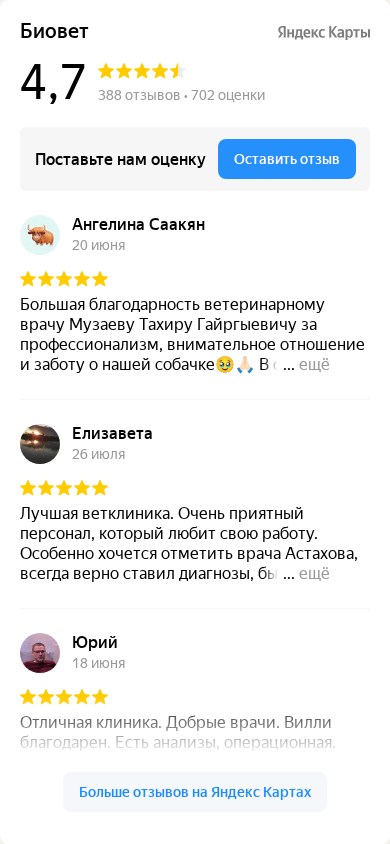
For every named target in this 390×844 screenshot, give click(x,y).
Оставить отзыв (287, 159)
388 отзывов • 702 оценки (181, 95)
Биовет (54, 31)
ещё (314, 364)
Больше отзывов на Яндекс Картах (195, 792)
